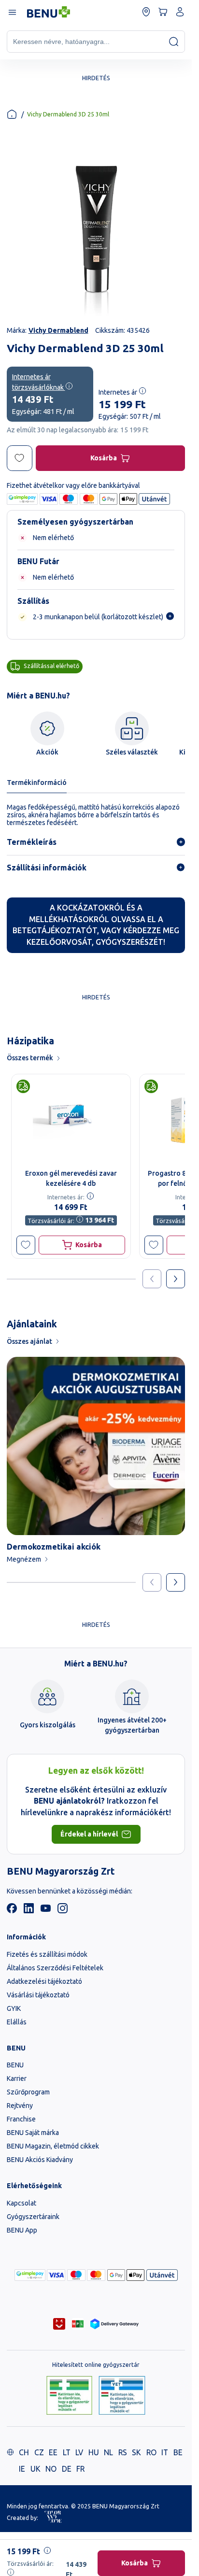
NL (108, 2452)
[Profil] (180, 12)
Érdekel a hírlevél (89, 1834)
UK (36, 2469)
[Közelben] (146, 12)
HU (94, 2452)
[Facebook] (12, 1911)
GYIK (14, 2008)
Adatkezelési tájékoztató (44, 1981)
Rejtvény (20, 2106)
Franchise (21, 2119)
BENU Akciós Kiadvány (40, 2160)
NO (51, 2469)
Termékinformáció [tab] (37, 783)
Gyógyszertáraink (33, 2217)
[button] (26, 1245)
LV (79, 2452)
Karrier (17, 2078)
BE (178, 2452)
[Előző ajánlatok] (152, 1279)
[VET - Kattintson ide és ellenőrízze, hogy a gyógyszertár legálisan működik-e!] (122, 2396)
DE (67, 2469)
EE (53, 2452)
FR (80, 2469)
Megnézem (24, 1559)
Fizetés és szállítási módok (47, 1954)
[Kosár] (163, 12)
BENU (15, 2065)
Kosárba (104, 458)
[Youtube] (46, 1911)
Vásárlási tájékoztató (38, 1995)
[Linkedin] (29, 1911)
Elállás (17, 2022)
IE (22, 2469)
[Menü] (12, 12)
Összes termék (30, 1058)
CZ (39, 2452)
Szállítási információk (47, 868)
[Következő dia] (176, 1583)
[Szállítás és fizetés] (30, 2275)
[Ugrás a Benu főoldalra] (49, 12)
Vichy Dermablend (58, 330)
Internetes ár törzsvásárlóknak (39, 382)
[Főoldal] (12, 114)
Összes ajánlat (29, 1341)
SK (136, 2452)
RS (123, 2452)
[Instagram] (63, 1911)
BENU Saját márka (33, 2133)
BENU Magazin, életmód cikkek (53, 2146)
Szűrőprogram (28, 2092)
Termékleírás (32, 842)
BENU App (22, 2230)
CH (24, 2452)
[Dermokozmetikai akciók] (96, 1446)
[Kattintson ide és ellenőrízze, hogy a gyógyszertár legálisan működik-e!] (69, 2396)
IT (165, 2452)
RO (151, 2452)
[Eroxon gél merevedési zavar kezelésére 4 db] (71, 1119)
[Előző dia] (152, 1583)
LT (67, 2452)
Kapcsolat (21, 2203)
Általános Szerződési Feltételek (55, 1968)
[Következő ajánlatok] (176, 1279)
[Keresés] (174, 41)
